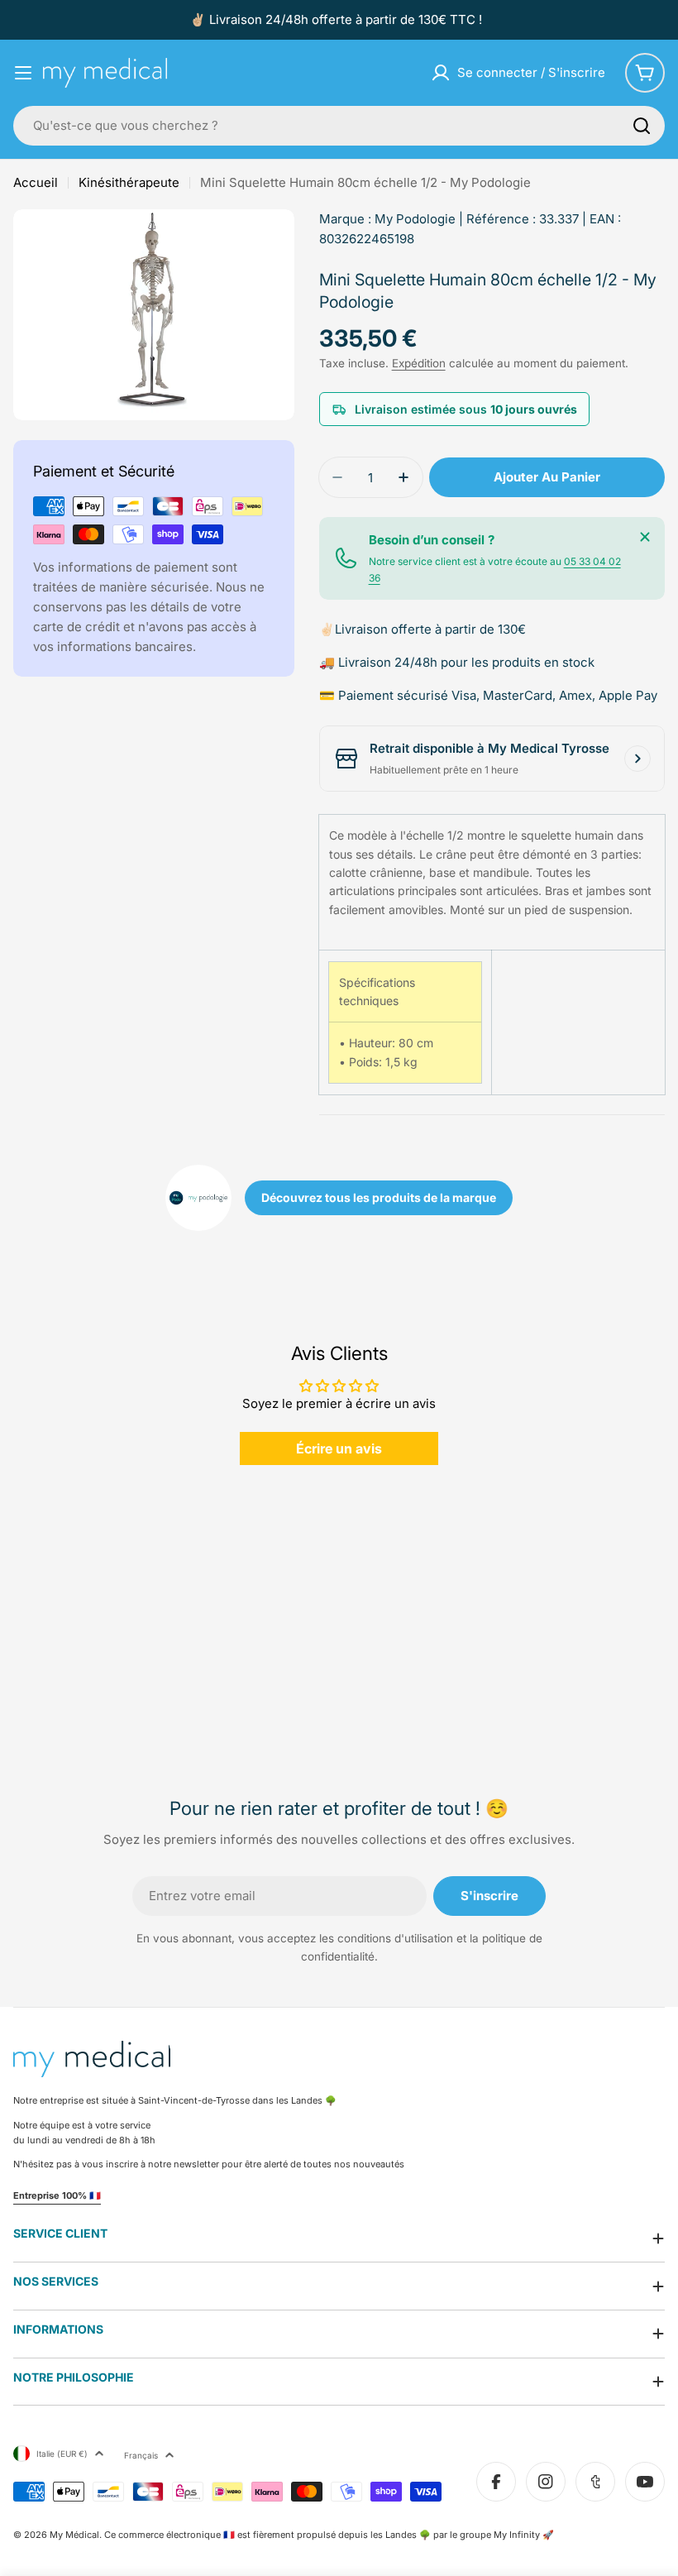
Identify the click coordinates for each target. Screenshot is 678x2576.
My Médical (74, 2535)
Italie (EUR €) (62, 2454)
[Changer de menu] (23, 73)
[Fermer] (645, 537)
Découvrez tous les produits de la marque (379, 1197)
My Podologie (415, 219)
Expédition (419, 363)
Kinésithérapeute (129, 182)
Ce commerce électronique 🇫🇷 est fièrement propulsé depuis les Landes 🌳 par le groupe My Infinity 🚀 (329, 2535)
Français (141, 2455)
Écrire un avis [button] (339, 1448)
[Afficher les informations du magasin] (637, 759)
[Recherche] (642, 126)
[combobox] (339, 126)
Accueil (36, 182)
